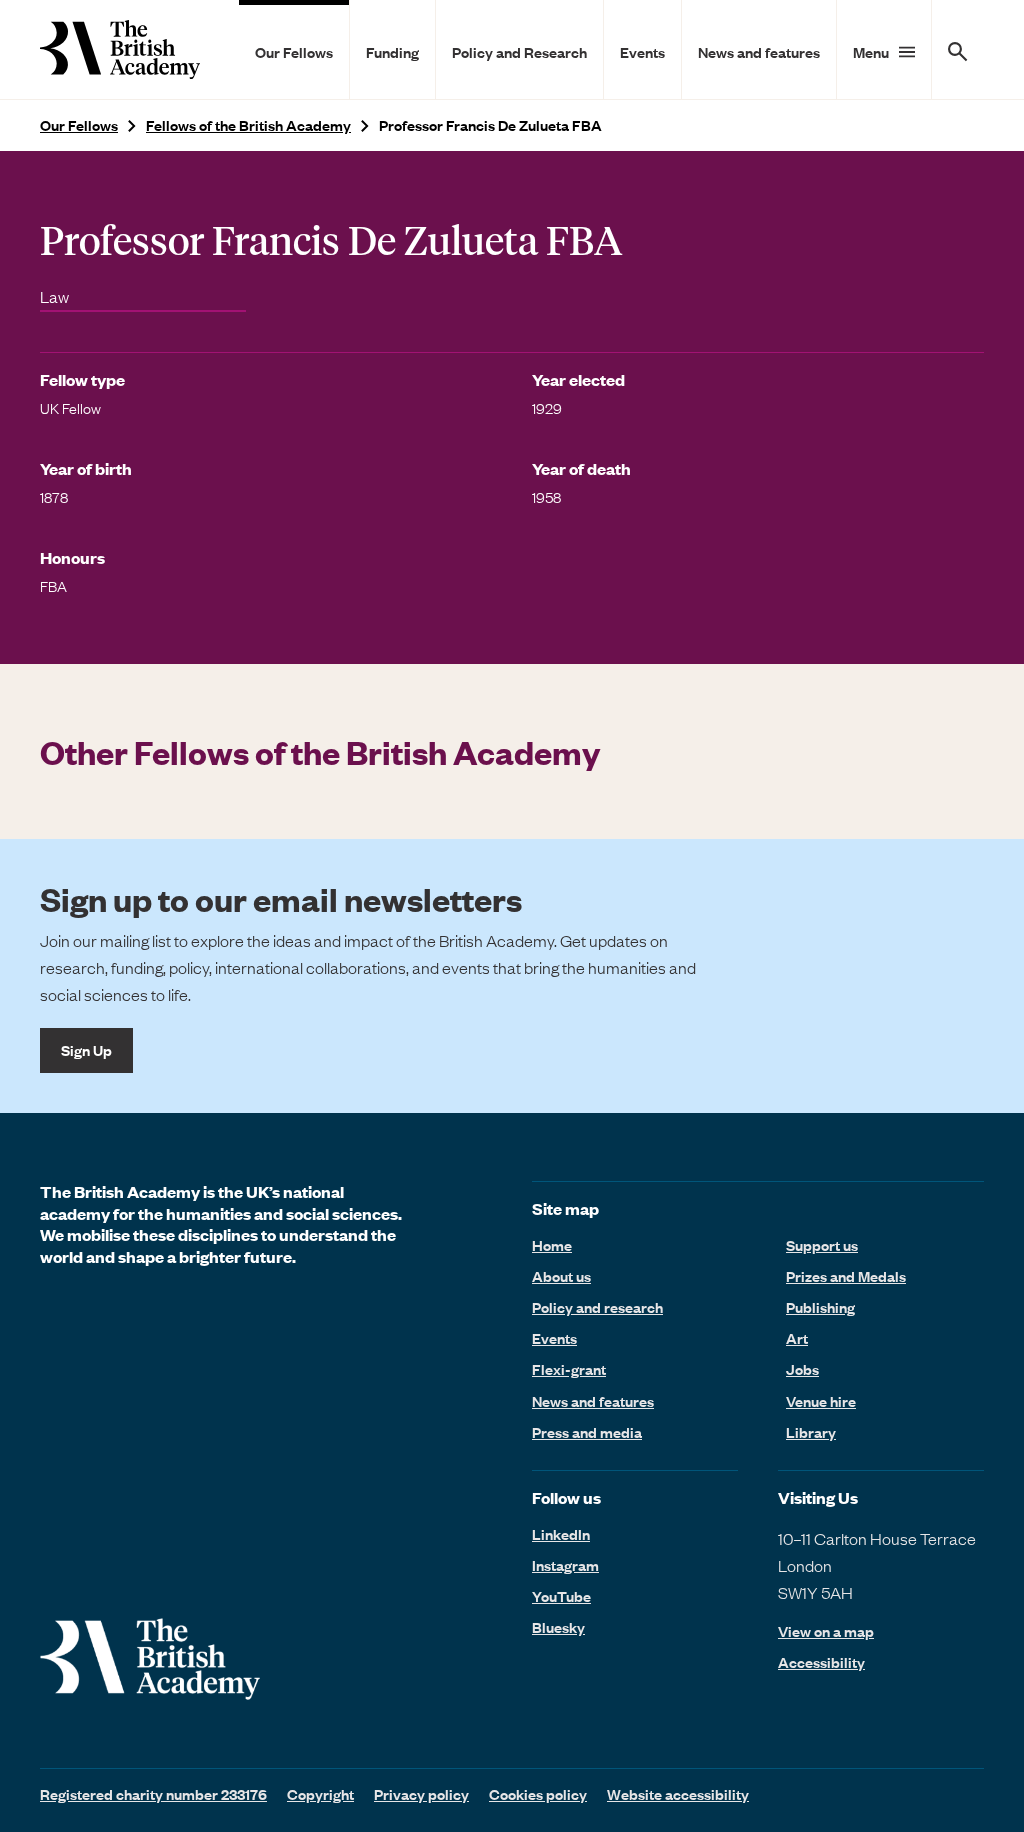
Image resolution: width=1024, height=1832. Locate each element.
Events (642, 52)
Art (797, 1338)
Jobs (802, 1369)
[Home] (120, 49)
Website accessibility (678, 1794)
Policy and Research (519, 52)
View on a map (826, 1631)
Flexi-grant (569, 1369)
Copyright (320, 1794)
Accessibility (821, 1662)
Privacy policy (421, 1794)
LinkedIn (561, 1534)
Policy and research (597, 1307)
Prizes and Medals (846, 1276)
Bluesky (558, 1627)
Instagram (565, 1565)
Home (552, 1245)
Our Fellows (294, 52)
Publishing (820, 1307)
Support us (822, 1245)
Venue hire (821, 1401)
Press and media (587, 1432)
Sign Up (86, 1050)
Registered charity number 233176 (153, 1794)
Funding (392, 52)
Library (811, 1432)
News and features (759, 52)
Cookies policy (538, 1794)
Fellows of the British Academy (248, 125)
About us (561, 1276)
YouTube (561, 1596)
